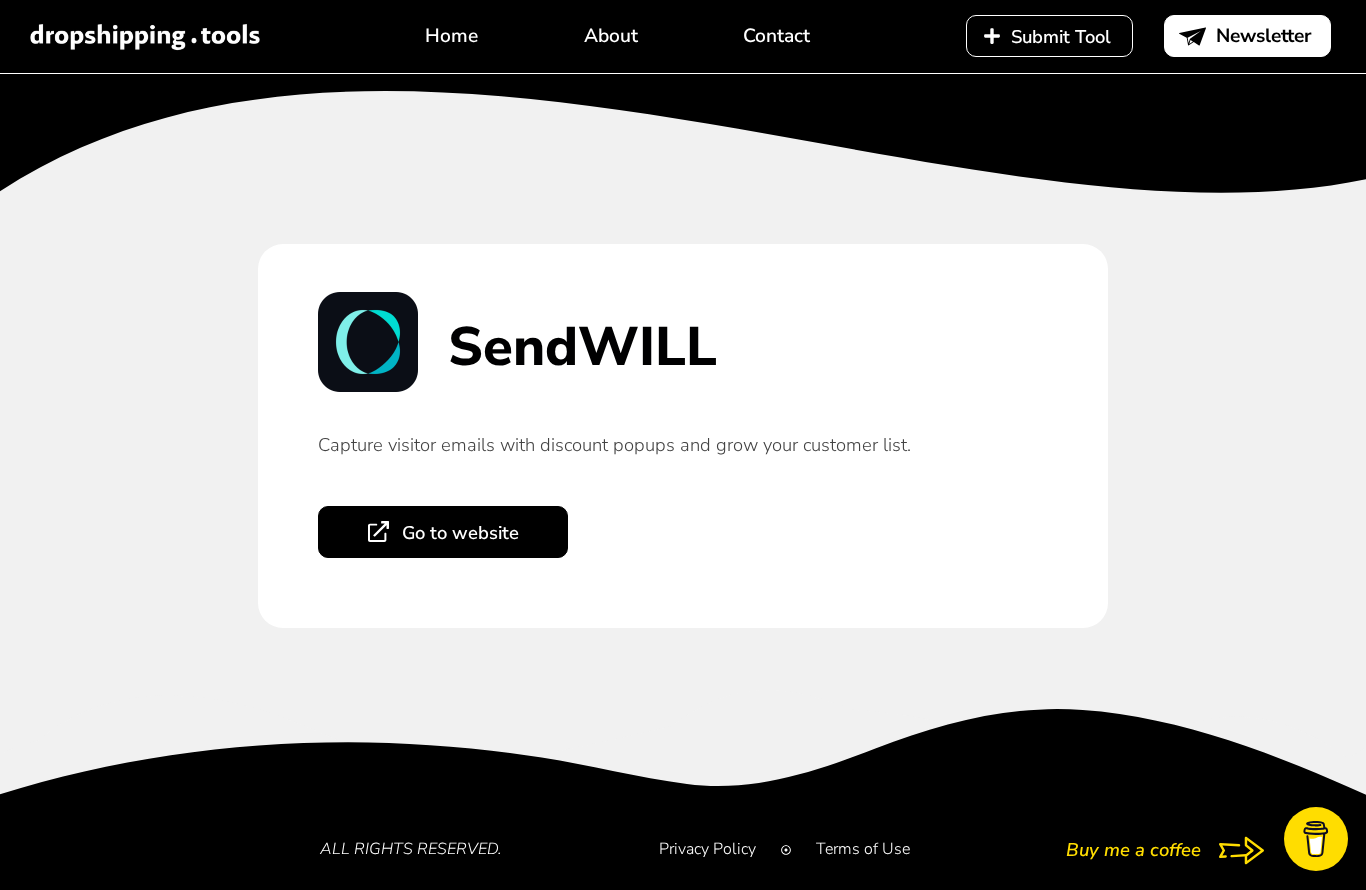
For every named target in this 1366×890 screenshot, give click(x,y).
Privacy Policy (707, 849)
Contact (776, 36)
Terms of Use (863, 849)
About (611, 36)
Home (451, 36)
